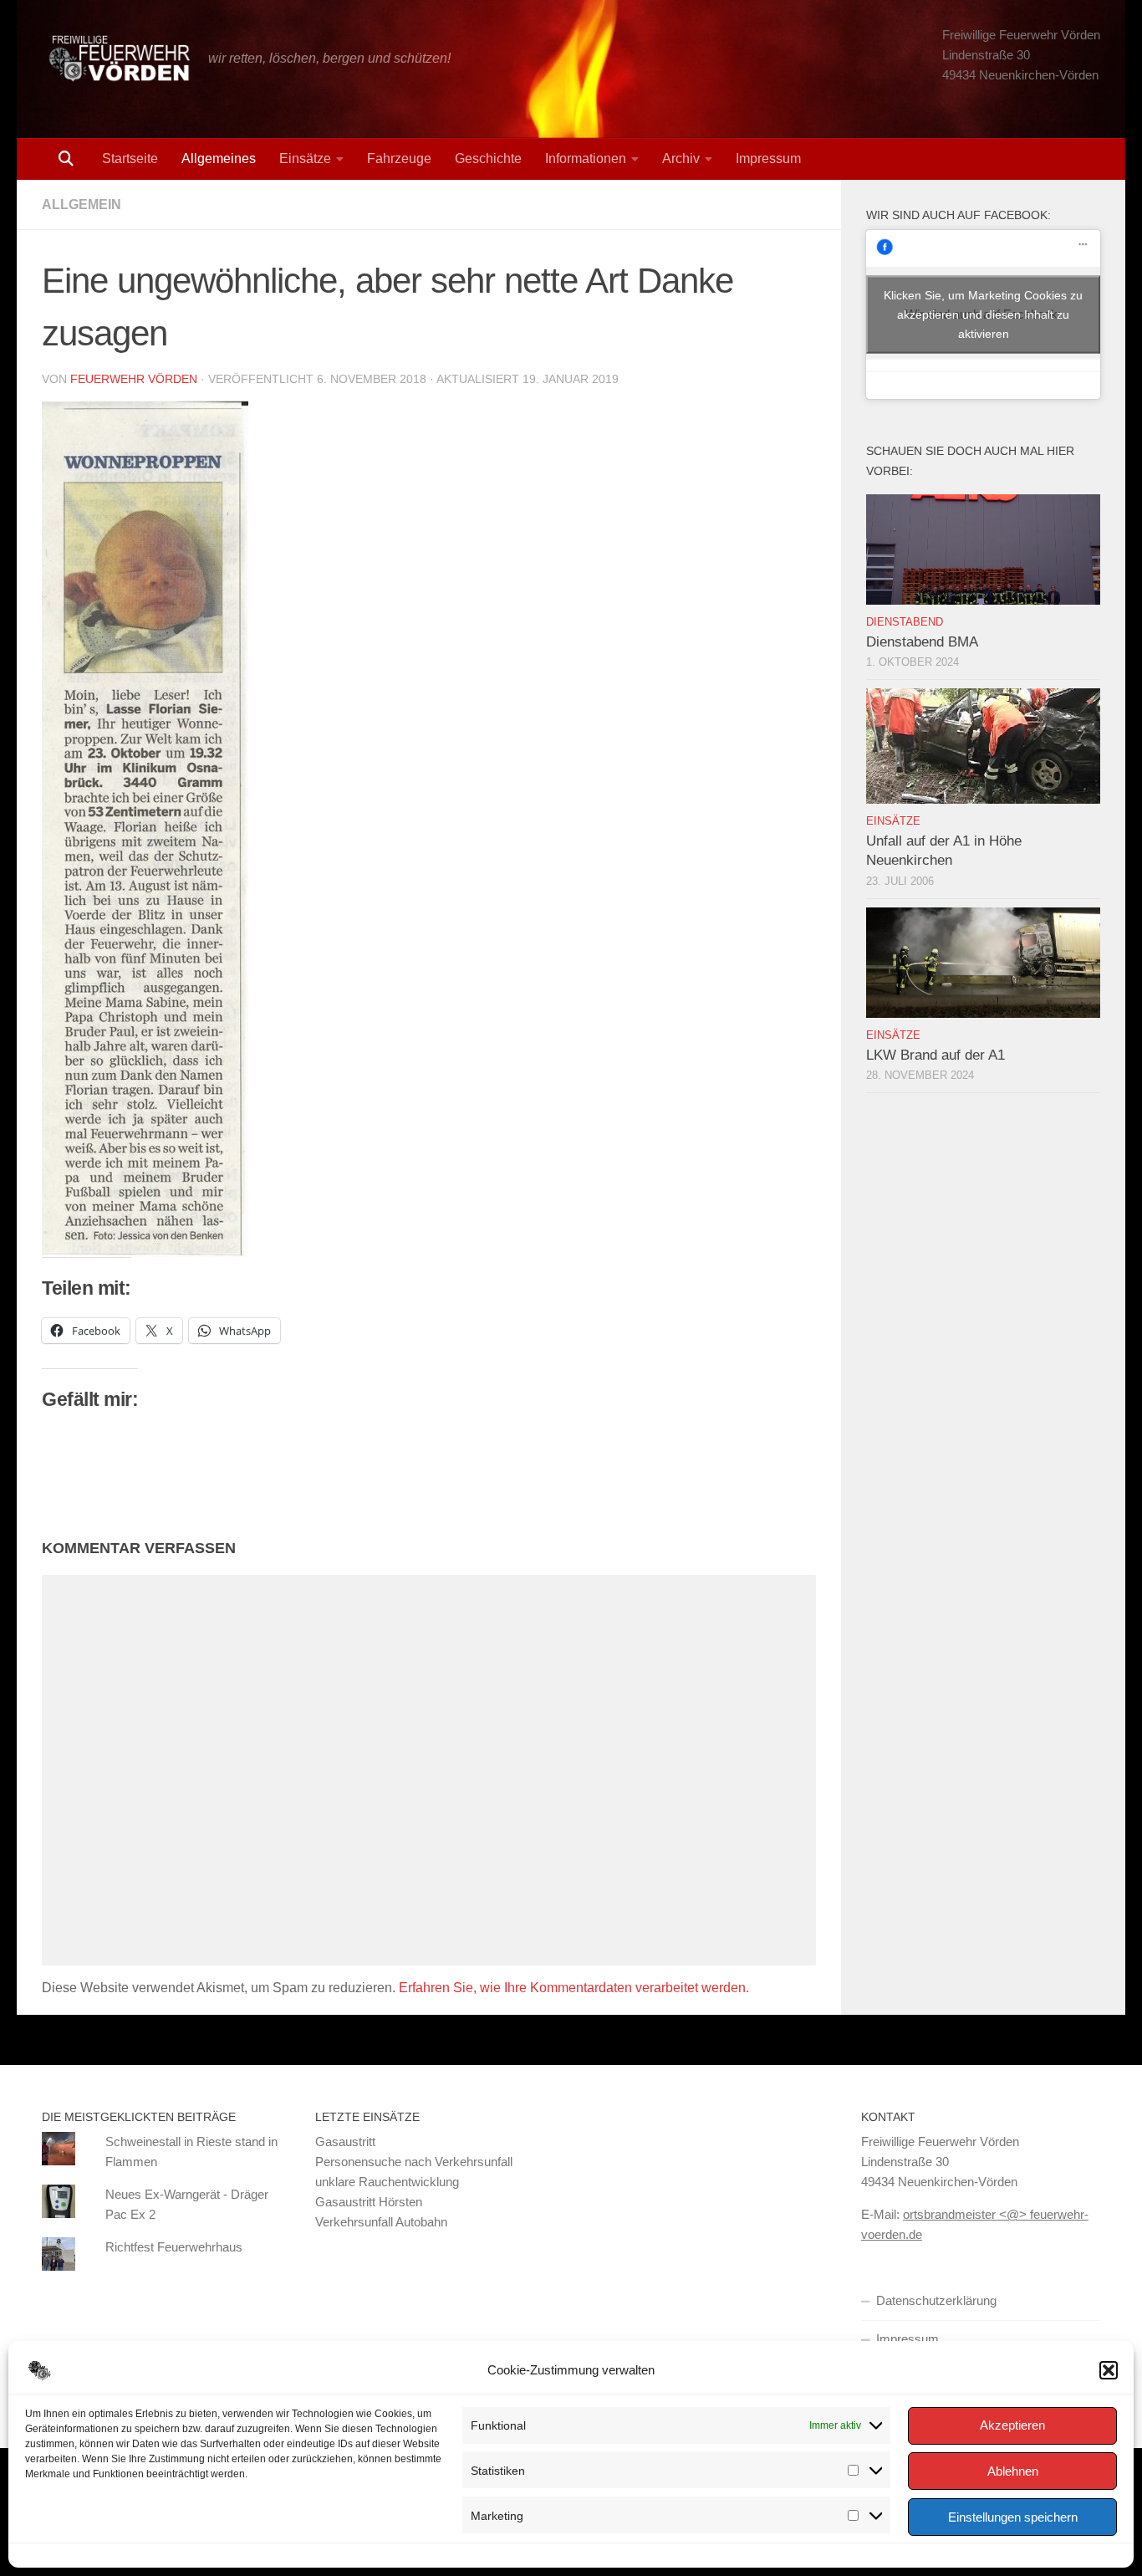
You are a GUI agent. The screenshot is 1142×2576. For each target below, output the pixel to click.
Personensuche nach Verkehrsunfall (414, 2162)
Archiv (681, 158)
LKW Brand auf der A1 (936, 1055)
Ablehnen (1013, 2471)
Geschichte (488, 158)
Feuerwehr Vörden (134, 379)
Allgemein (82, 204)
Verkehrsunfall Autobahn (381, 2222)
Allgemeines (219, 158)
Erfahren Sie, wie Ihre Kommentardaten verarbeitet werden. (574, 1988)
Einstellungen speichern (1013, 2517)
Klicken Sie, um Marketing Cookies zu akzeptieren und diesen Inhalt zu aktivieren (983, 314)
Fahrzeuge (399, 158)
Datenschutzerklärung (936, 2300)
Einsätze (305, 158)
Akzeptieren (1012, 2425)
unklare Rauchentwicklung (387, 2182)
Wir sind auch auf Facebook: (958, 215)
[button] (1109, 2370)
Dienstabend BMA (922, 642)
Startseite (130, 158)
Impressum (768, 158)
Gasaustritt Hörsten (369, 2202)
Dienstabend (905, 622)
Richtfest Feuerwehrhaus (174, 2247)
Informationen (586, 158)
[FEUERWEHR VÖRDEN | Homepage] (117, 59)
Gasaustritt (345, 2142)
